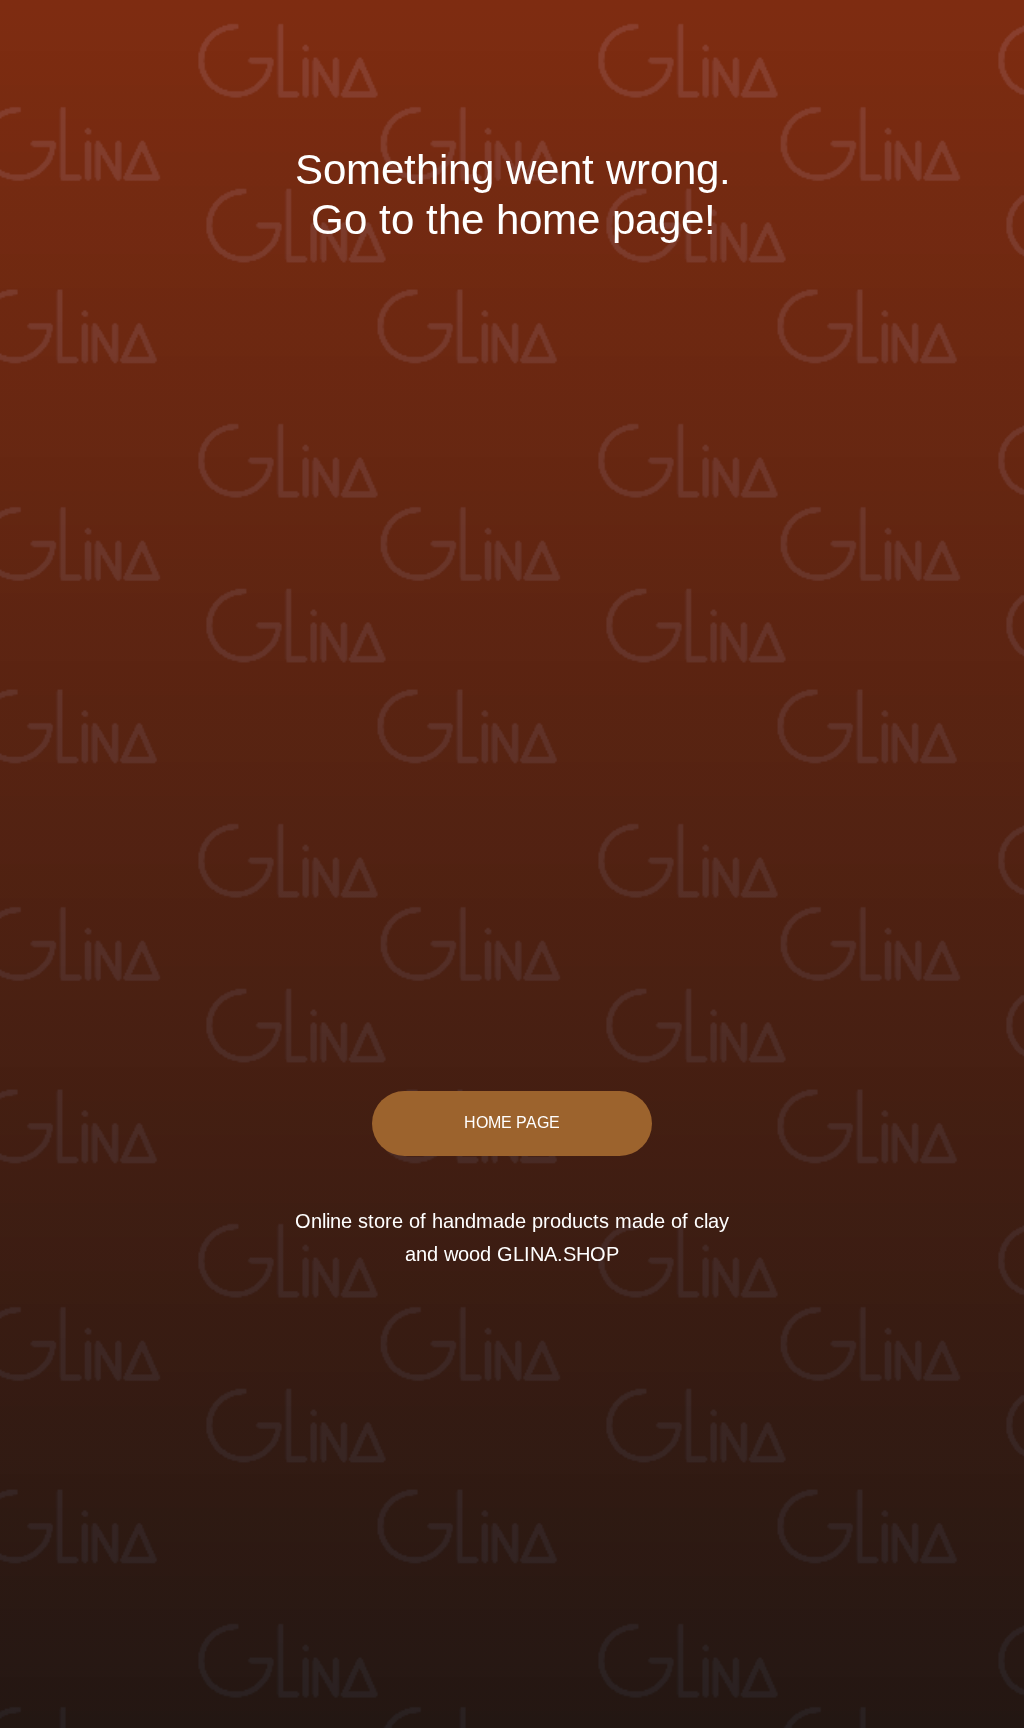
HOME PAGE (512, 1122)
